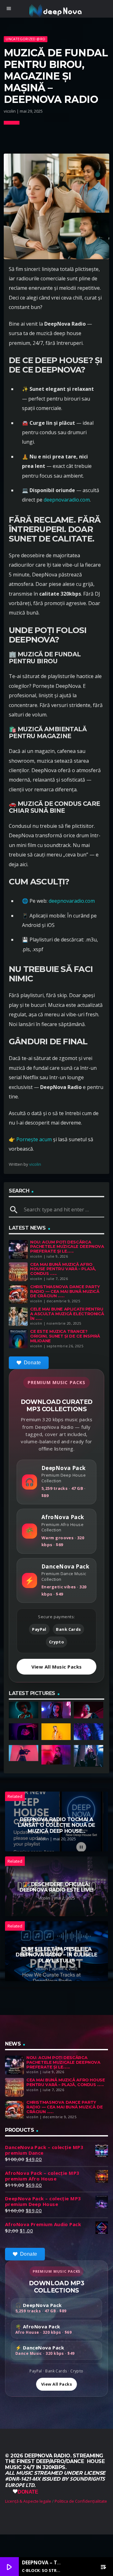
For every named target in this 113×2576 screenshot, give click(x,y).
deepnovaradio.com (67, 500)
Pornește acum (34, 1139)
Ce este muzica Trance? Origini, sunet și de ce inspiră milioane (65, 1336)
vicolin (35, 1164)
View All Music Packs (57, 1667)
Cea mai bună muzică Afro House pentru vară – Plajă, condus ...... (63, 1269)
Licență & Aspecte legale (28, 2501)
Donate (32, 1363)
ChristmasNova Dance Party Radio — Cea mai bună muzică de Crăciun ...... (65, 1291)
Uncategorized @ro (25, 39)
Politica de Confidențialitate (81, 2501)
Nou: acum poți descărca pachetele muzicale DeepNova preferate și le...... (67, 1247)
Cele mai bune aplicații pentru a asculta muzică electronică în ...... (67, 1314)
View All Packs (56, 2384)
